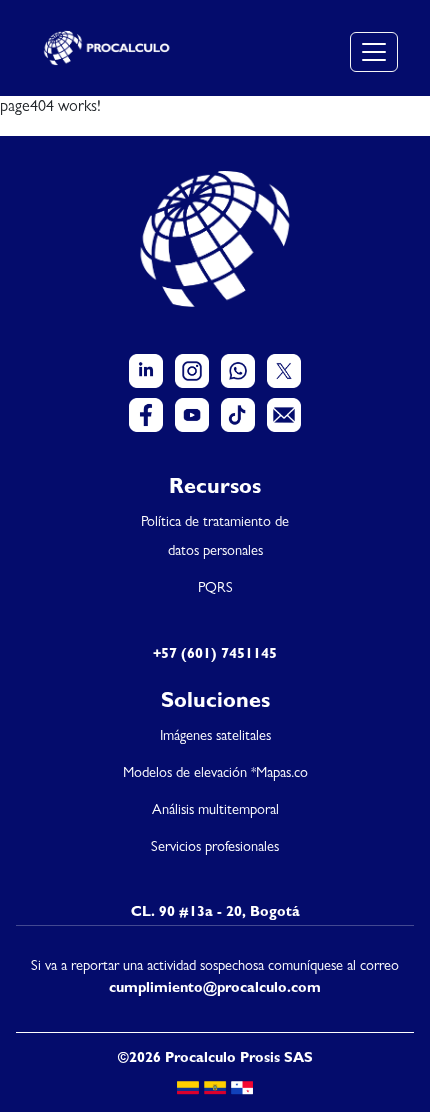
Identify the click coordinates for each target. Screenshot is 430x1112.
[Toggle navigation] (374, 52)
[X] (284, 371)
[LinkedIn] (146, 371)
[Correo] (284, 415)
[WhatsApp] (238, 371)
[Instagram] (192, 371)
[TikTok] (238, 415)
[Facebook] (146, 415)
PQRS (215, 589)
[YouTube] (192, 415)
